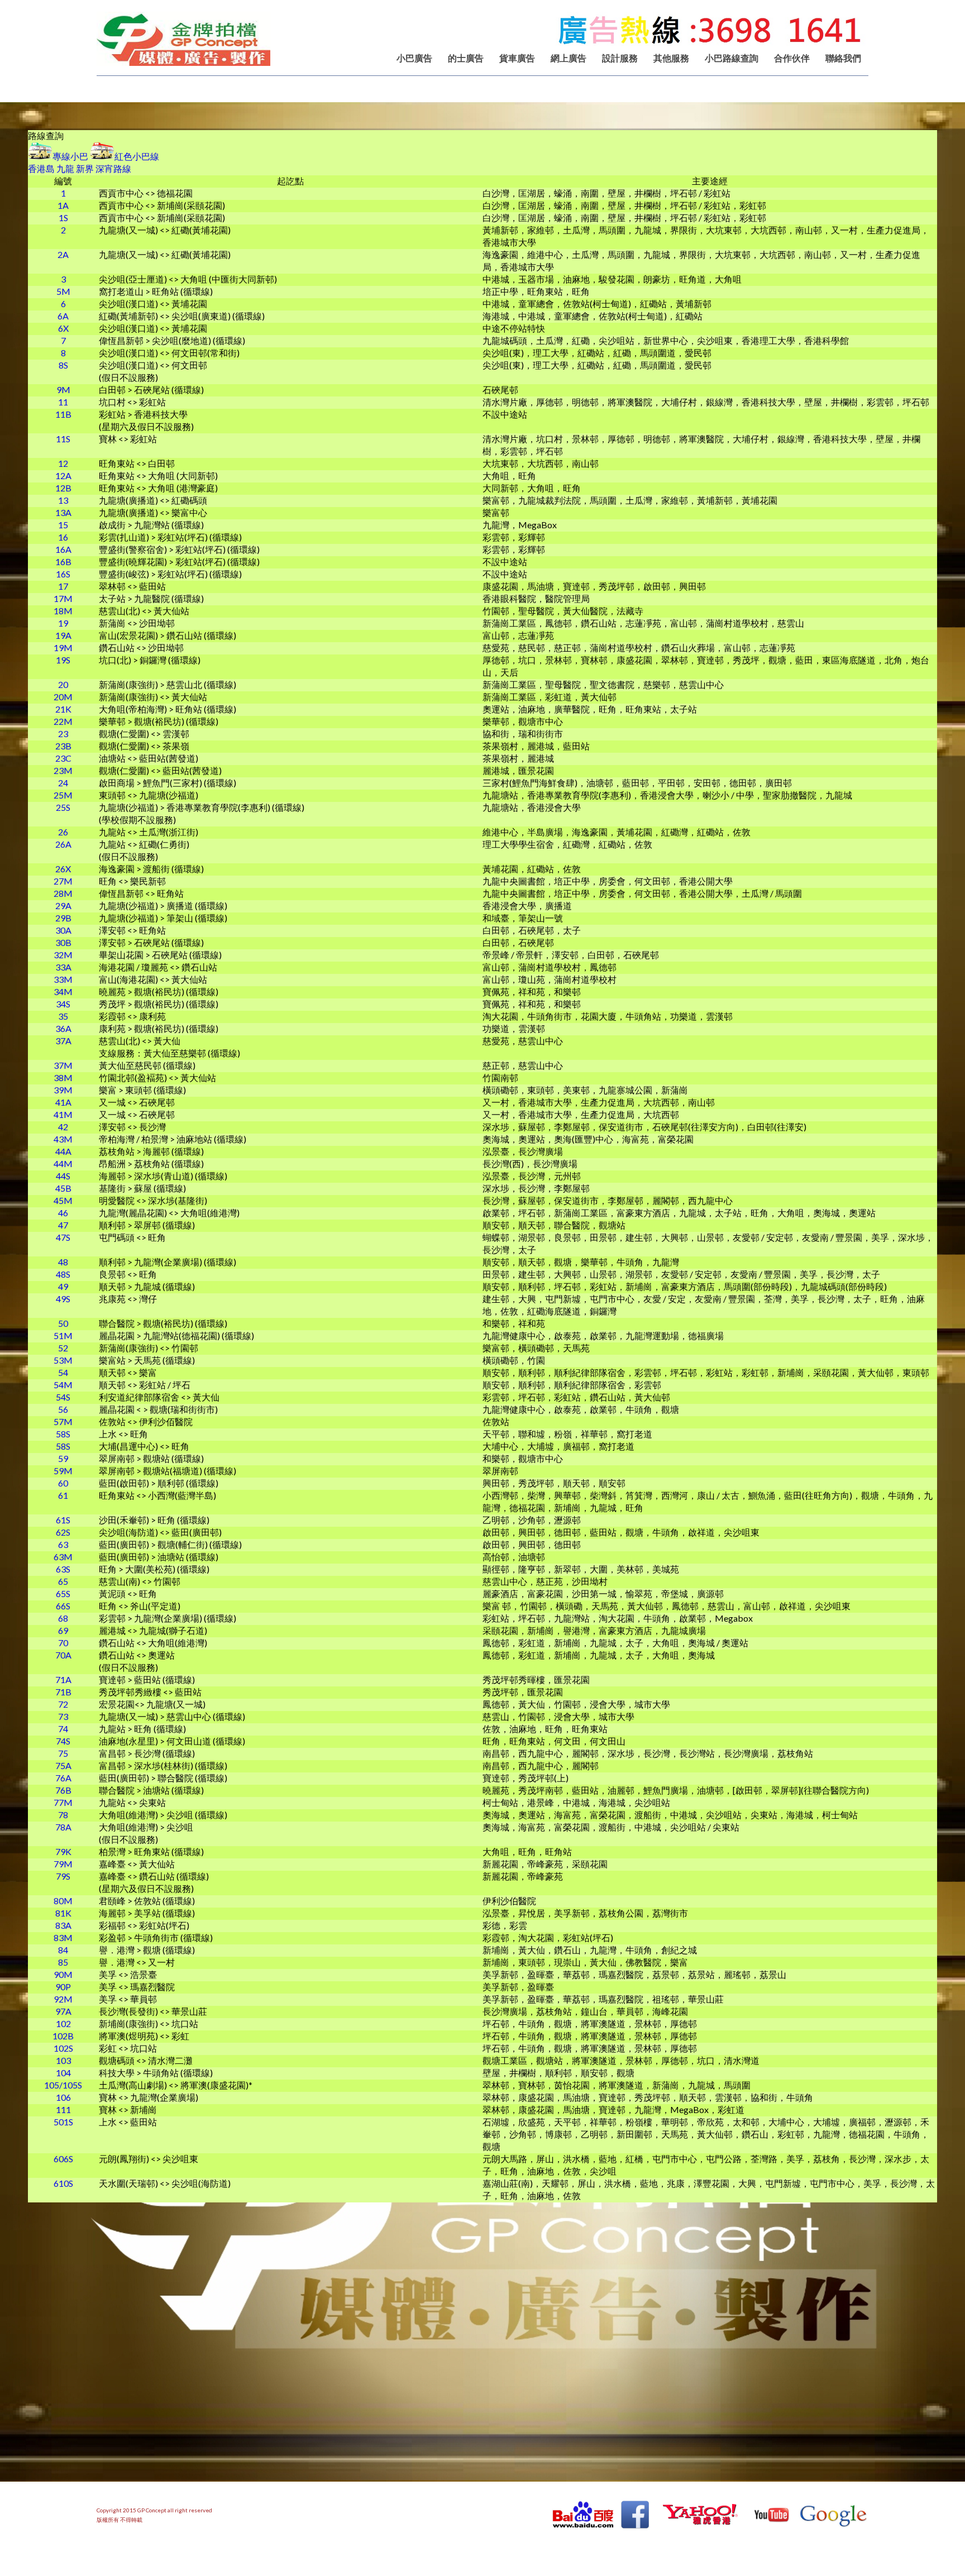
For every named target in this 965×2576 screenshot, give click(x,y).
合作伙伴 (792, 58)
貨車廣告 (517, 58)
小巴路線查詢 (732, 58)
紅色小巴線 (137, 156)
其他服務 (671, 58)
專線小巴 (70, 156)
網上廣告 (569, 58)
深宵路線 (113, 168)
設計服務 (620, 58)
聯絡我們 (843, 58)
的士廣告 (466, 58)
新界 (85, 168)
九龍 (65, 168)
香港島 (41, 168)
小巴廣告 (414, 58)
